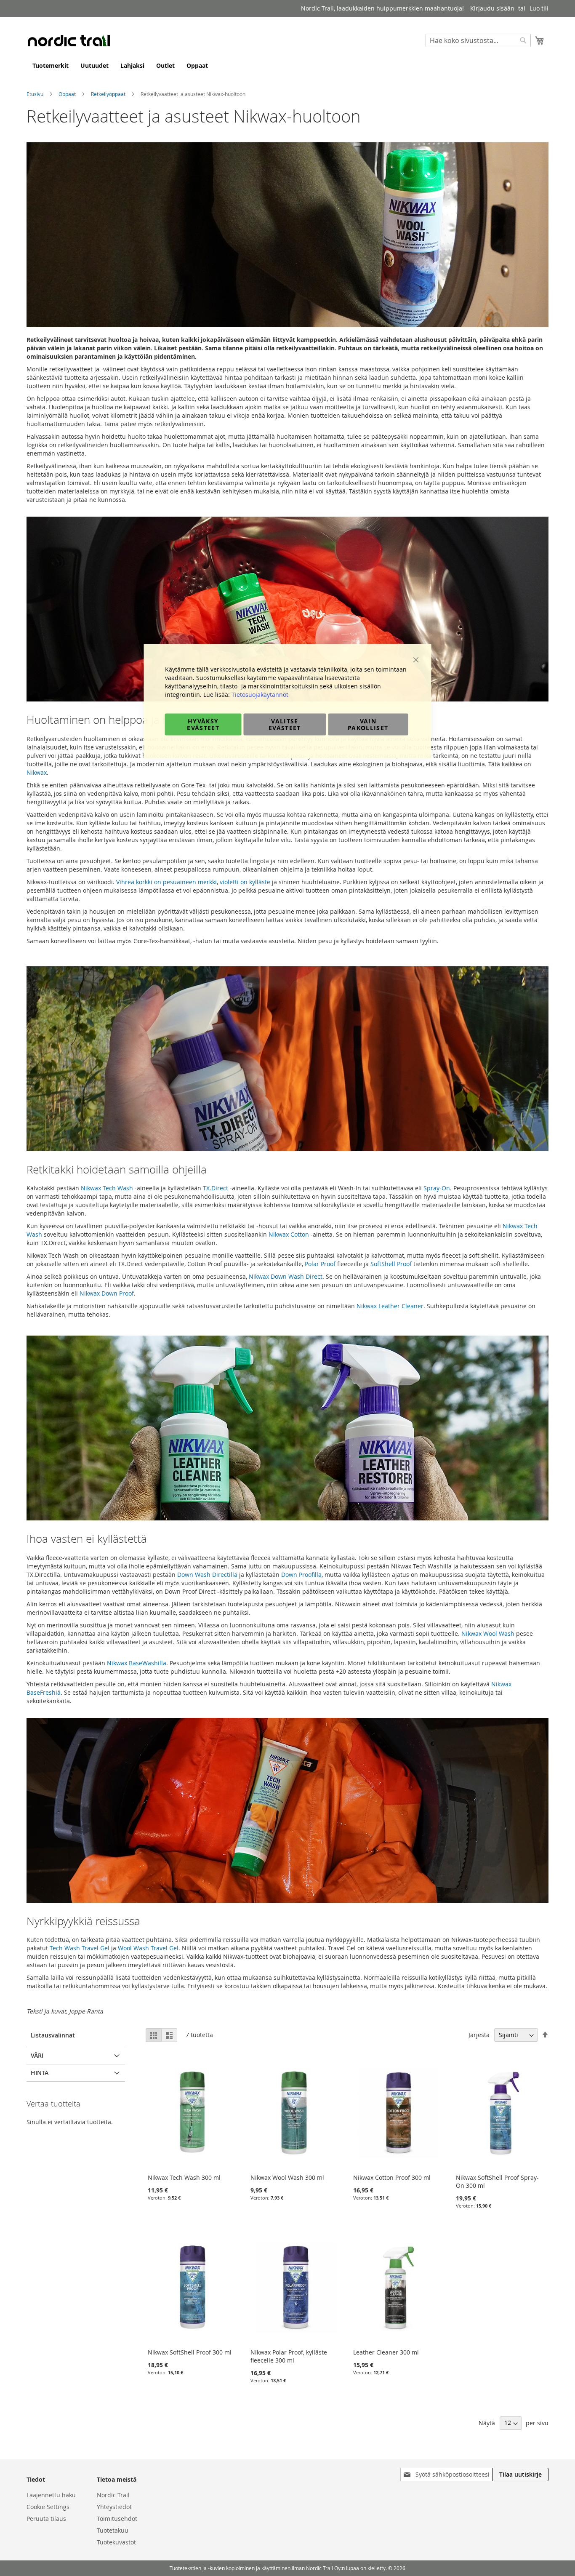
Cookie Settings (48, 2507)
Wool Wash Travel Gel (148, 1948)
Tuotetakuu (113, 2530)
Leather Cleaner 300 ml (386, 2352)
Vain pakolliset (368, 724)
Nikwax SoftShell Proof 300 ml (190, 2352)
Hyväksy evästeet (203, 724)
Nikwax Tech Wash (107, 1188)
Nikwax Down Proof (107, 1293)
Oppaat (68, 94)
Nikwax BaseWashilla (137, 1663)
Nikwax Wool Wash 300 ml (287, 2177)
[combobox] (478, 40)
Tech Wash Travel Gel (80, 1948)
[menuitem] (51, 65)
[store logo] (69, 40)
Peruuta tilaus (46, 2519)
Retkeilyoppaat (109, 94)
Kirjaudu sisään (492, 8)
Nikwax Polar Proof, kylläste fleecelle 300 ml (289, 2356)
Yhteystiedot (114, 2507)
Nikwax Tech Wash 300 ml (184, 2177)
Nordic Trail (113, 2495)
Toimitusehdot (117, 2519)
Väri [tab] (37, 2055)
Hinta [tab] (40, 2073)
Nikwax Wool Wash (489, 1633)
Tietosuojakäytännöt (260, 695)
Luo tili (539, 8)
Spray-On (437, 1188)
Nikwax (37, 772)
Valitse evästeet (285, 724)
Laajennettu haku (51, 2495)
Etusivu (36, 94)
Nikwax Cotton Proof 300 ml (392, 2177)
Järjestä (479, 2035)
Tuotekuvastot (116, 2542)
